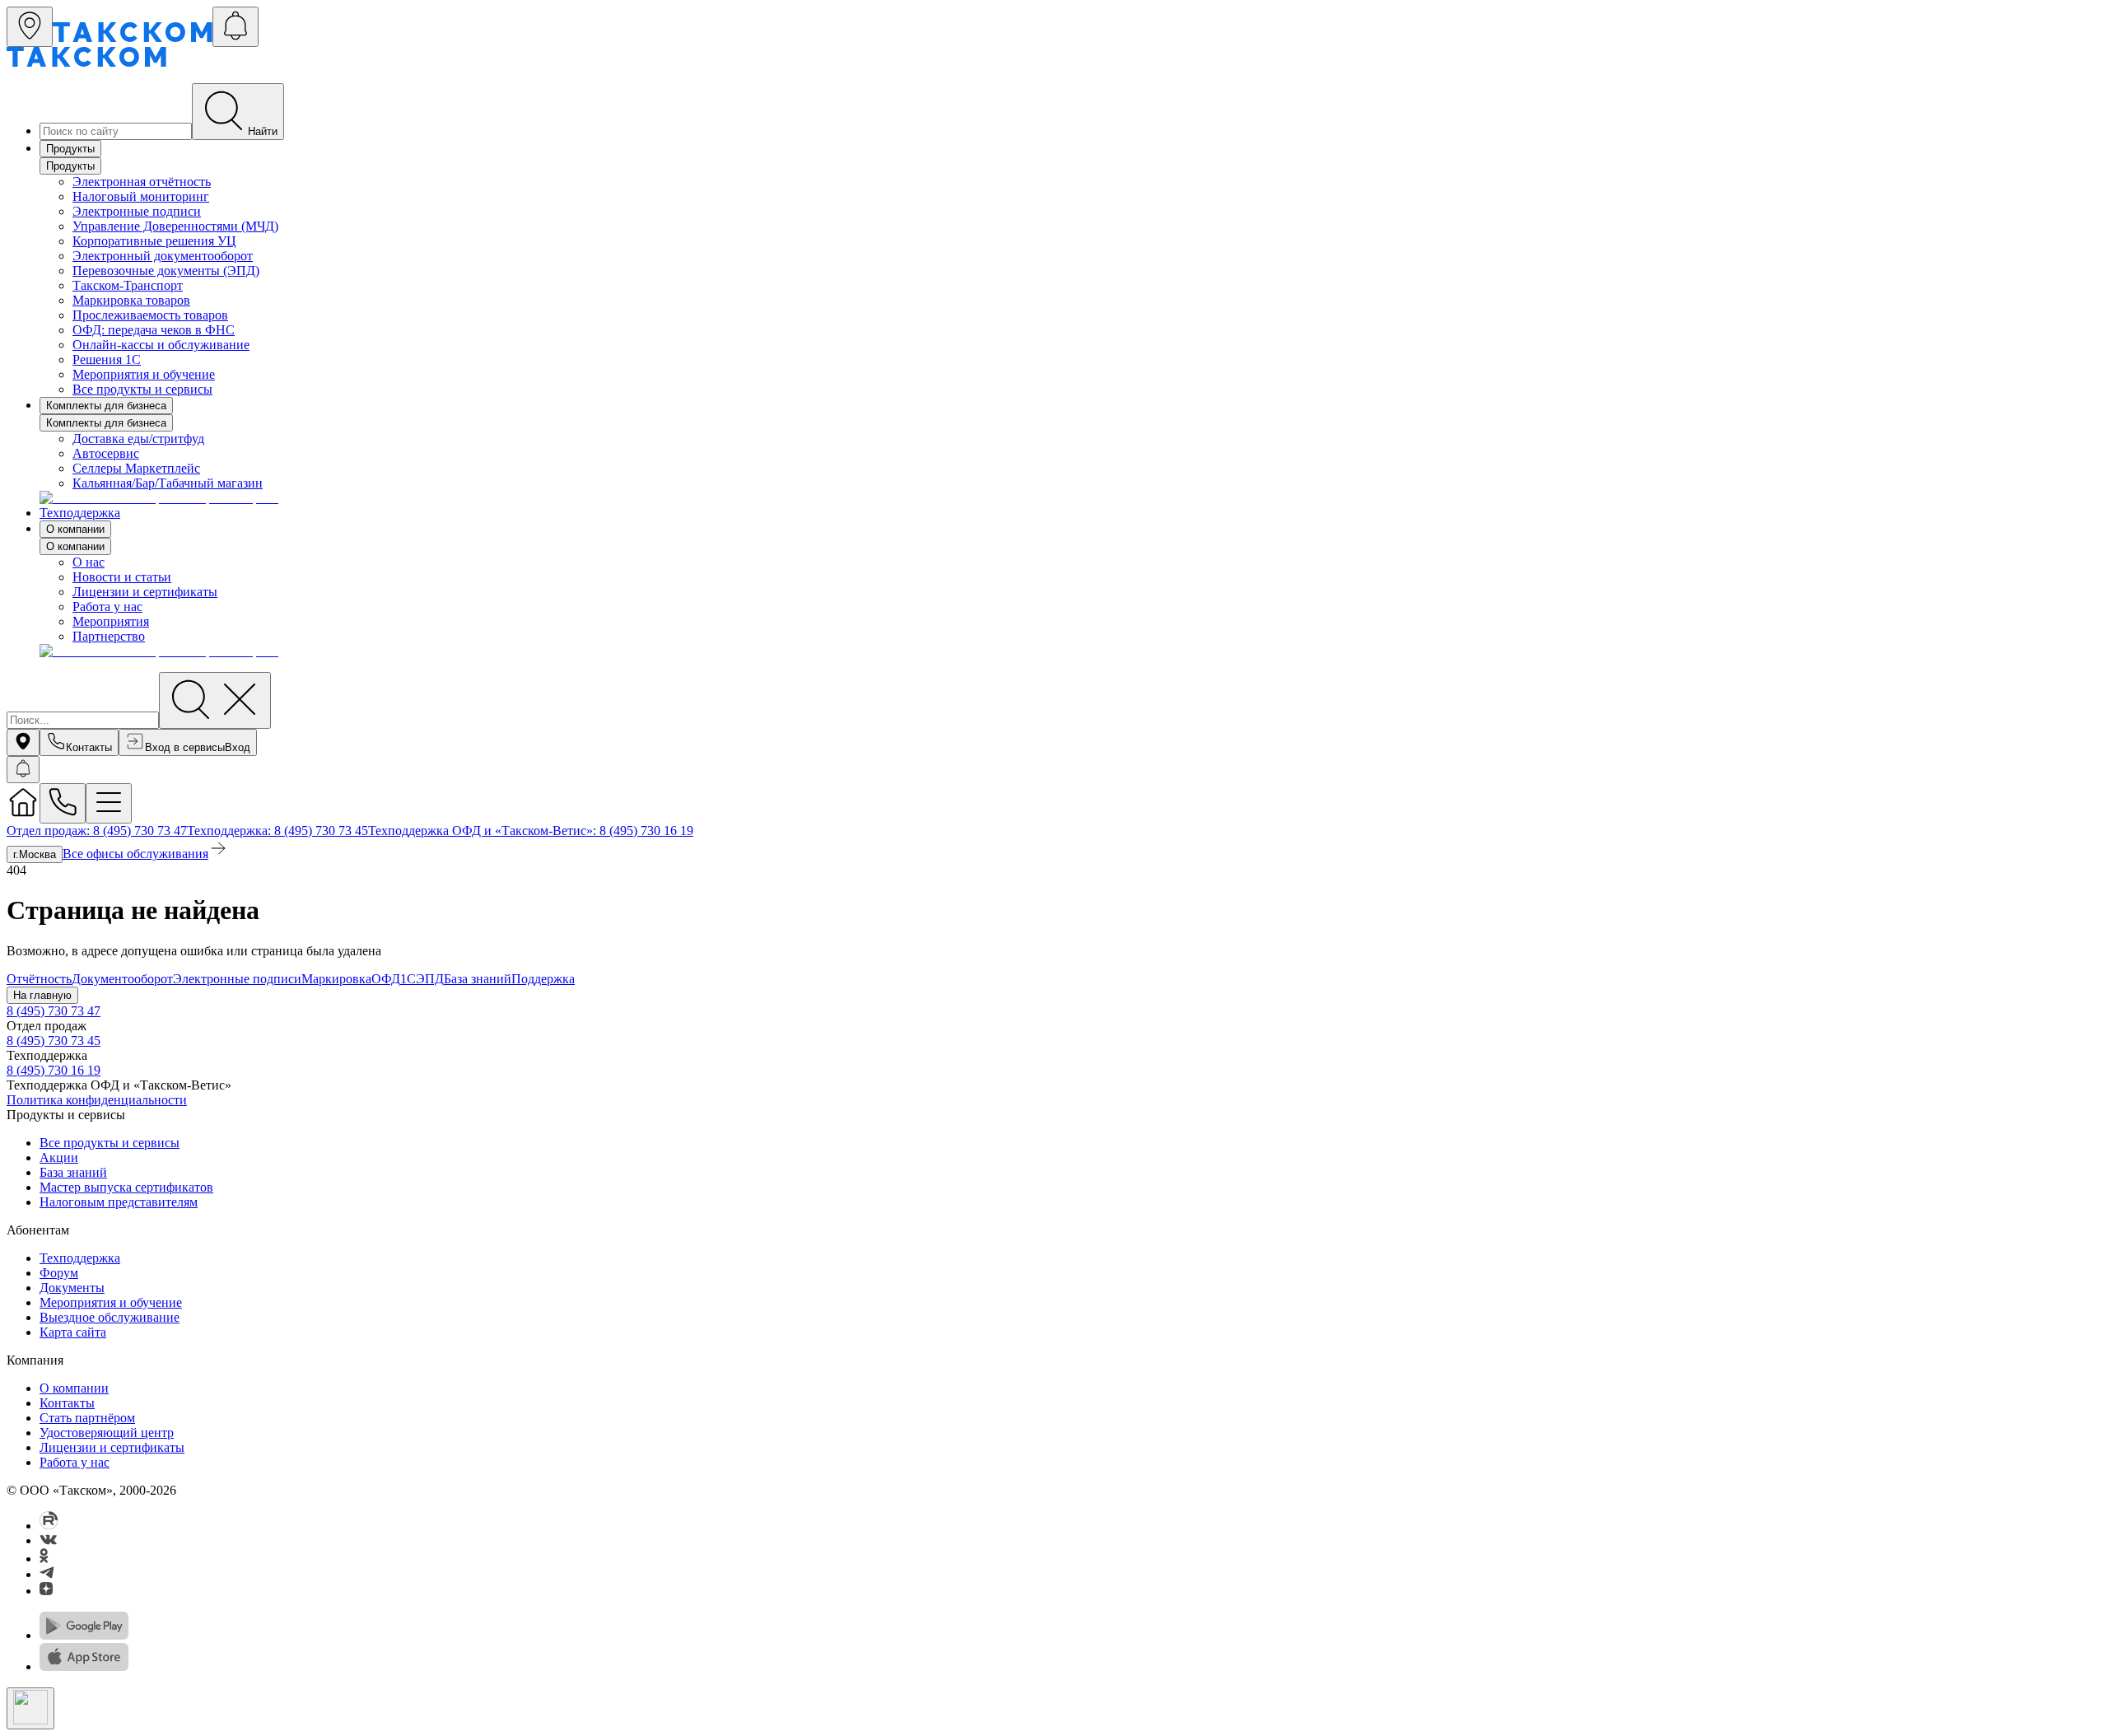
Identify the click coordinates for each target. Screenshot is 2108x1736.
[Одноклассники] (44, 1559)
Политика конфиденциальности (97, 1100)
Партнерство (109, 636)
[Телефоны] (63, 803)
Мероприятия (111, 621)
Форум (59, 1273)
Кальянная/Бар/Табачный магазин (168, 483)
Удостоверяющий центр (107, 1433)
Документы (72, 1288)
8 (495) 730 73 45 (54, 1041)
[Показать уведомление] (23, 770)
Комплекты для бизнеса (106, 406)
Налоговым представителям (119, 1202)
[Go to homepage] (133, 37)
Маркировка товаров (131, 300)
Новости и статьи (122, 577)
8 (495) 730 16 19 (54, 1070)
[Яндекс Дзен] (46, 1591)
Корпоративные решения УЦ (154, 241)
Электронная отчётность (142, 182)
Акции (59, 1157)
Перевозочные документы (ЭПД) (166, 271)
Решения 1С (107, 359)
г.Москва (35, 854)
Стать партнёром (87, 1418)
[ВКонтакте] (48, 1540)
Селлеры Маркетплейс (136, 468)
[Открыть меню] (109, 803)
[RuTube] (49, 1526)
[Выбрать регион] (30, 27)
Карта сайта (73, 1332)
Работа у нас (107, 607)
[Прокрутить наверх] (30, 1708)
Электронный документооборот (163, 256)
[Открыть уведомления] (236, 27)
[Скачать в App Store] (84, 1666)
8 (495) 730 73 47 (54, 1011)
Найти (263, 131)
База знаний (73, 1172)
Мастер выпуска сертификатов (126, 1187)
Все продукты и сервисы (142, 389)
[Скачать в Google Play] (84, 1635)
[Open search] (215, 700)
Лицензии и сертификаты (145, 592)
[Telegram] (47, 1574)
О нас (89, 562)
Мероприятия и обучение (144, 374)
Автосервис (106, 453)
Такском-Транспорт (128, 285)
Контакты (67, 1403)
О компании (75, 529)
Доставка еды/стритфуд (138, 439)
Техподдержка (80, 513)
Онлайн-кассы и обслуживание (161, 345)
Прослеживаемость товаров (150, 315)
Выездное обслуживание (110, 1317)
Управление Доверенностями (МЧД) (175, 226)
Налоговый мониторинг (141, 196)
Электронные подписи (137, 211)
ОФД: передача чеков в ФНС (154, 330)
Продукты (70, 149)
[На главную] (23, 814)
